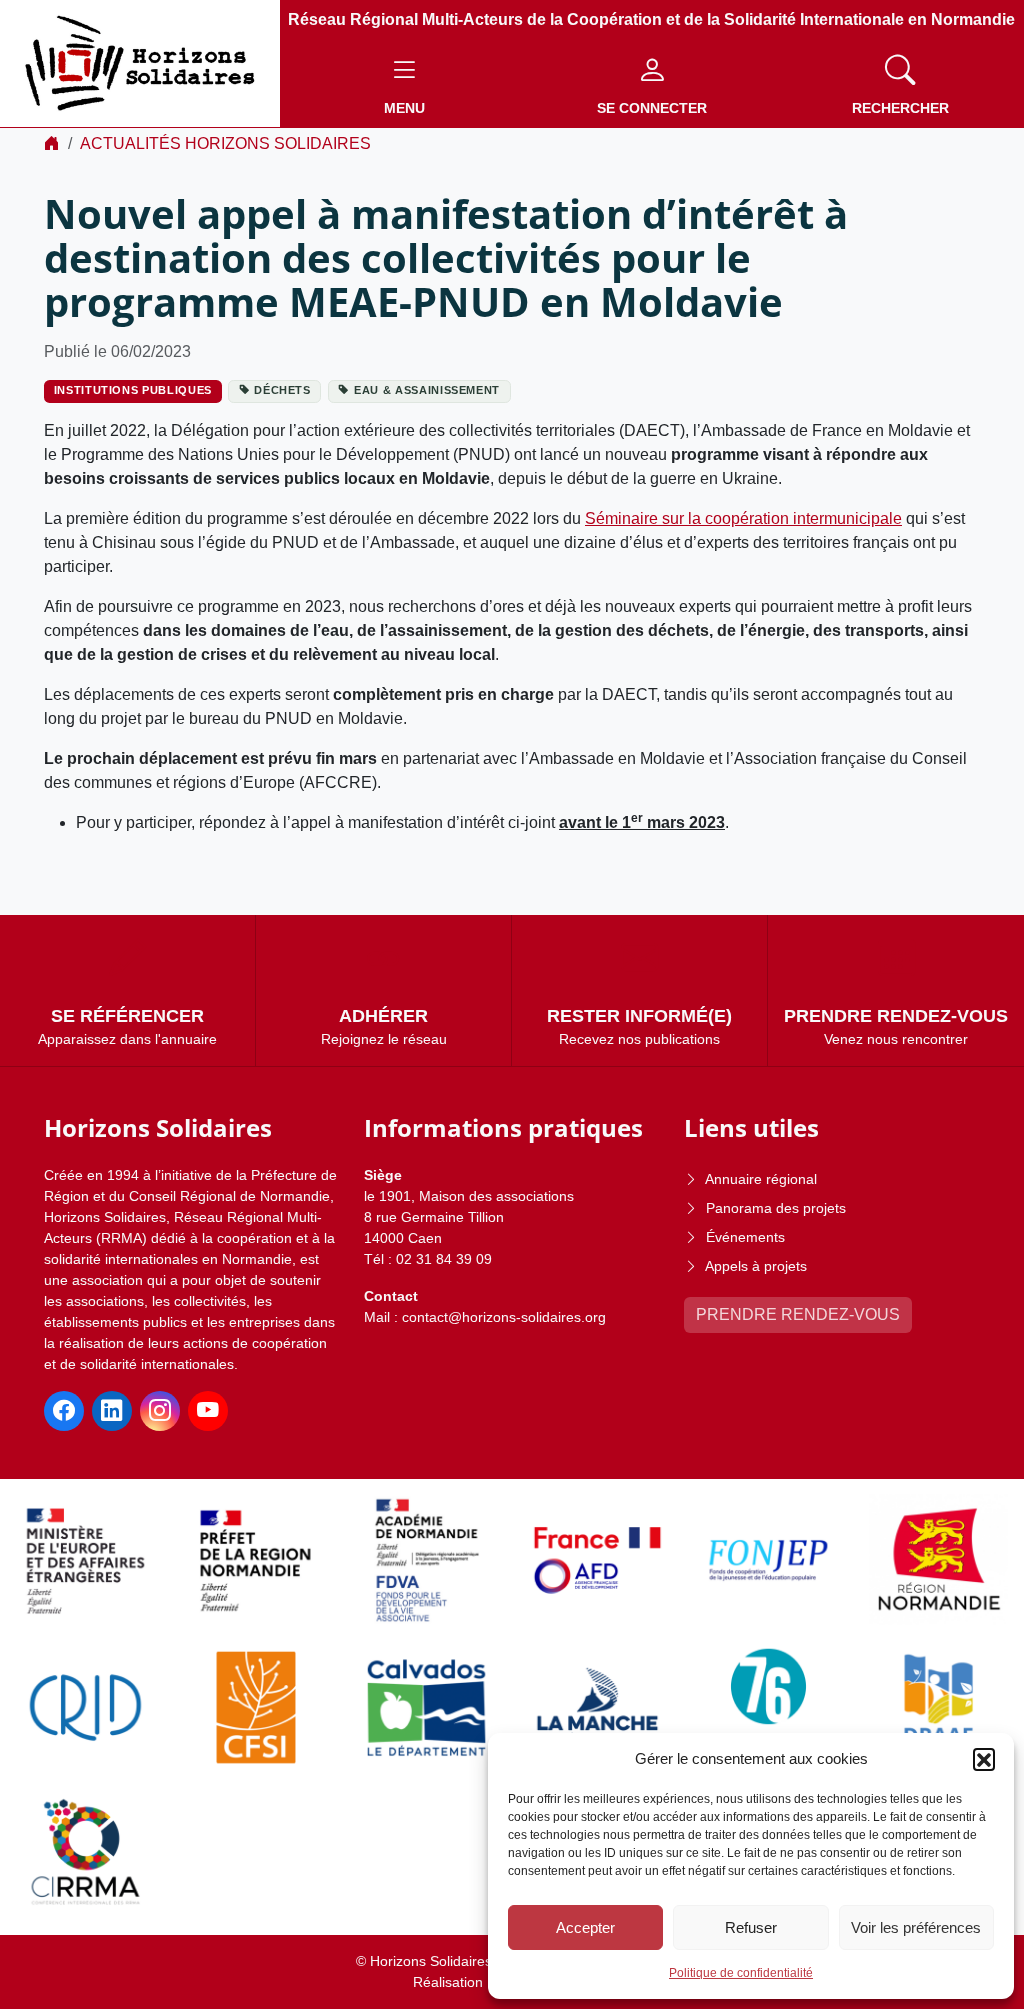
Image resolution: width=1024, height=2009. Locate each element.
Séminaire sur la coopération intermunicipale (743, 518)
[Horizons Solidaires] (140, 62)
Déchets (282, 390)
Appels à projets (756, 1266)
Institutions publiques (133, 390)
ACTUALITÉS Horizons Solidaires (225, 143)
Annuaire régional (761, 1179)
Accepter (585, 1927)
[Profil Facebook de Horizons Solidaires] (64, 1411)
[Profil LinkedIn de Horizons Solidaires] (112, 1411)
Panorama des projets (776, 1208)
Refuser (751, 1927)
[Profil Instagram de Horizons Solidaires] (160, 1411)
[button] (984, 1759)
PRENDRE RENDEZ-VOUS (798, 1314)
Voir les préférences (916, 1927)
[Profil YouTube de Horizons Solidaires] (208, 1411)
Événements (745, 1237)
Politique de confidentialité (741, 1973)
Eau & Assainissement (427, 390)
